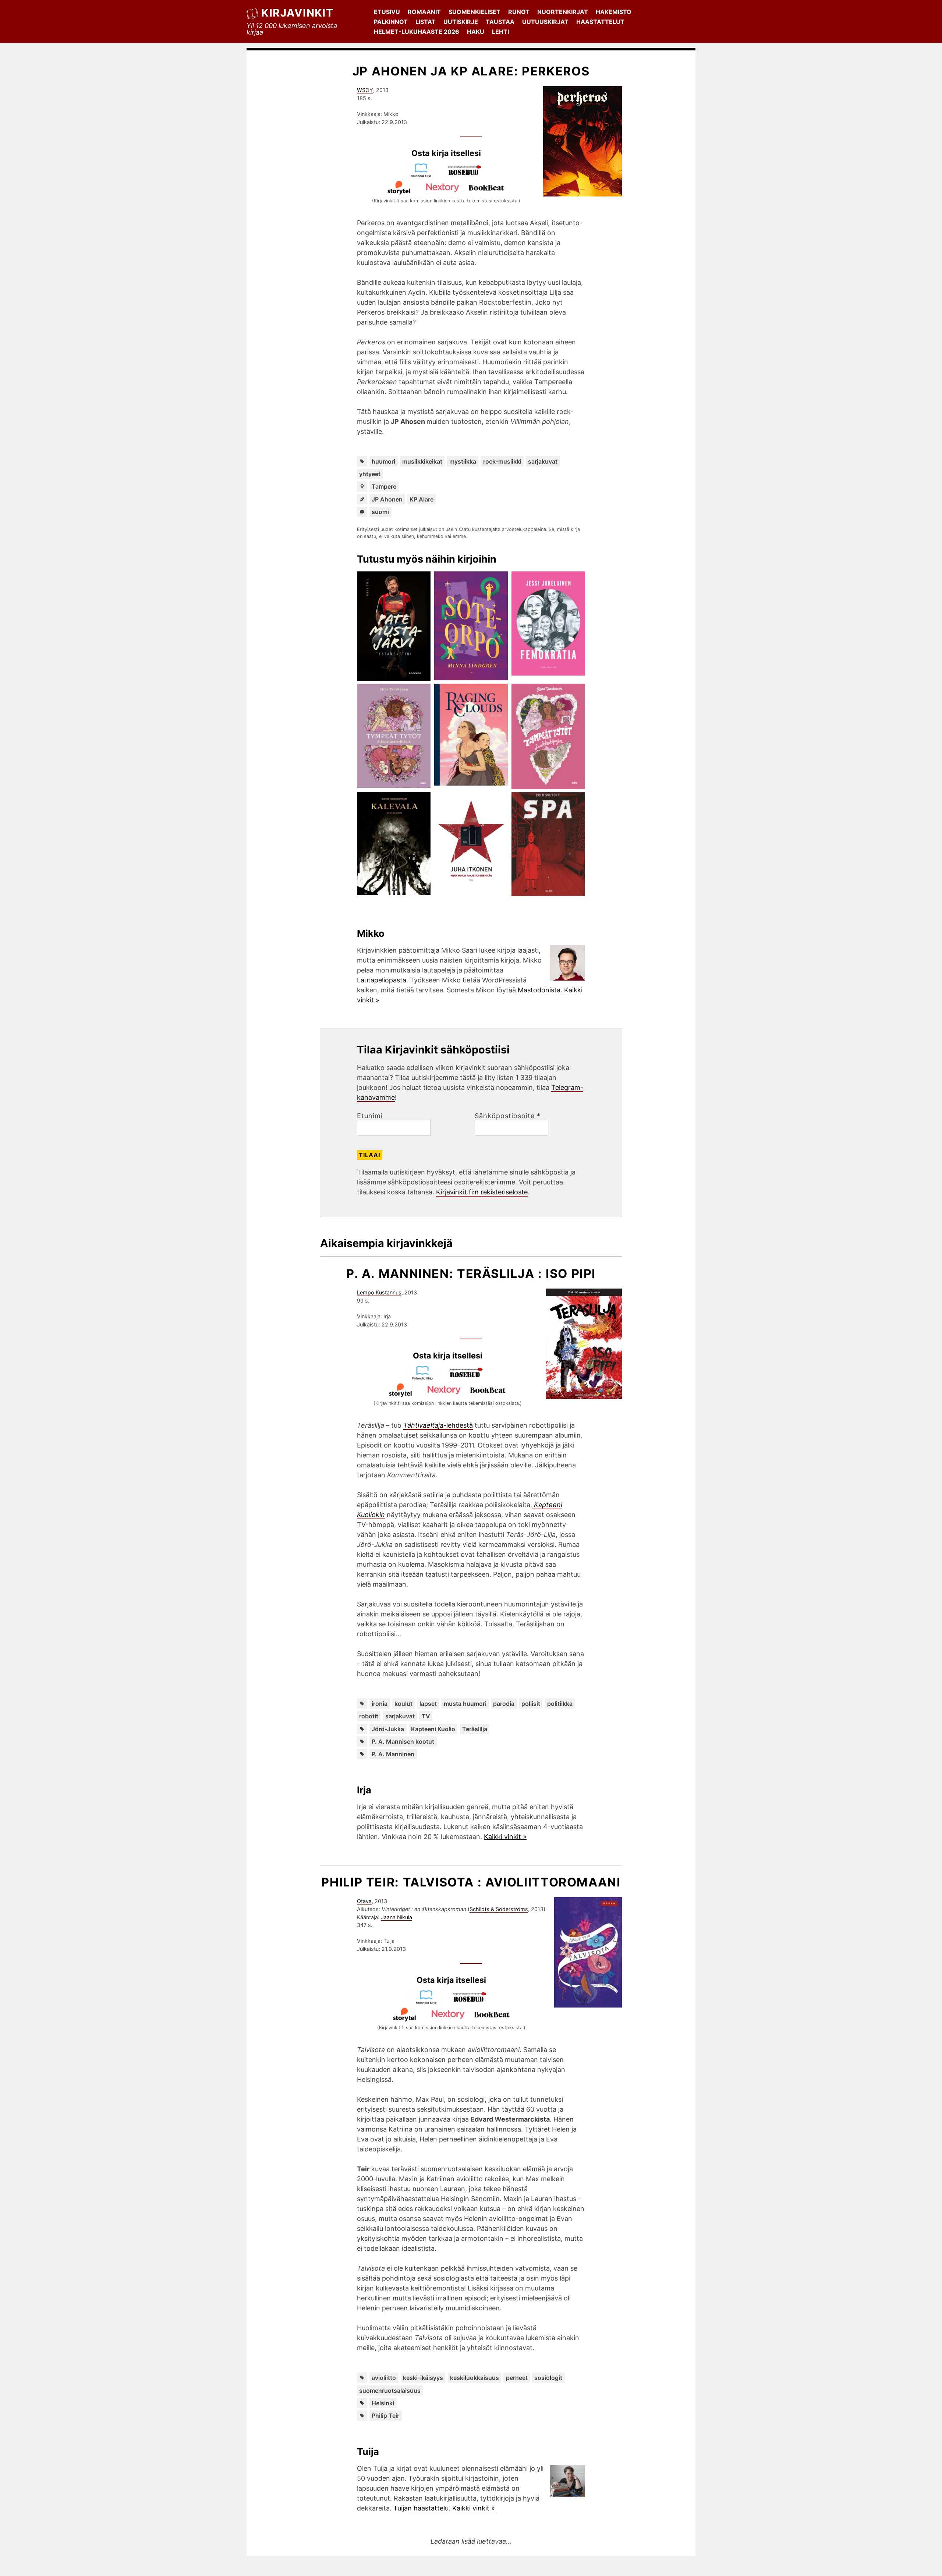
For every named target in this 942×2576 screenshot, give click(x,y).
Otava (364, 1901)
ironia (380, 1704)
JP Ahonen (387, 499)
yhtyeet (370, 474)
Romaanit (424, 12)
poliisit (531, 1704)
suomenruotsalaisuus (390, 2391)
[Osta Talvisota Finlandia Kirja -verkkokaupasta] (429, 2002)
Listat (426, 22)
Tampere (384, 486)
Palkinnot (391, 22)
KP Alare (422, 499)
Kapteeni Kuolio (433, 1729)
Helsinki (383, 2403)
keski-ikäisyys (423, 2378)
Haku (476, 32)
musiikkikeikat (422, 461)
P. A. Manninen (393, 1754)
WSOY (365, 90)
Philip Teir (385, 2416)
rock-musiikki (502, 461)
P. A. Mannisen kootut (403, 1741)
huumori (383, 461)
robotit (369, 1716)
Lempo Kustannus (379, 1292)
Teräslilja (475, 1729)
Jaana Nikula (396, 1917)
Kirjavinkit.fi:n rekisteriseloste (482, 1192)
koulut (403, 1704)
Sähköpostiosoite (508, 1116)
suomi (380, 512)
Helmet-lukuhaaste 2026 (417, 32)
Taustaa (500, 22)
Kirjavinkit (297, 13)
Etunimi (370, 1116)
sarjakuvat (543, 461)
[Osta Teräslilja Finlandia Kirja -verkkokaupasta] (426, 1378)
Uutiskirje (461, 22)
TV (426, 1716)
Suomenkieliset (474, 12)
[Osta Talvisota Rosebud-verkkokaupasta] (473, 2002)
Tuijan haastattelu (421, 2508)
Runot (519, 12)
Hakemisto (614, 12)
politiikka (560, 1704)
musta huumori (465, 1704)
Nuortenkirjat (563, 12)
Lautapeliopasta (382, 980)
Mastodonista (539, 990)
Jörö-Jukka (388, 1729)
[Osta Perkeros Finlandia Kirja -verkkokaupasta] (424, 175)
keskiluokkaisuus (474, 2378)
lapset (428, 1704)
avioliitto (384, 2378)
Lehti (500, 32)
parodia (504, 1704)
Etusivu (387, 12)
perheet (517, 2378)
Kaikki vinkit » (505, 1837)
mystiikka (463, 461)
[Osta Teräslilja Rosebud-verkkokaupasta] (470, 1378)
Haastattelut (600, 22)
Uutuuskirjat (545, 22)
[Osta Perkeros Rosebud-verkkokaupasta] (468, 175)
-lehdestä (438, 1425)
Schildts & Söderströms (499, 1909)
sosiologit (548, 2378)
